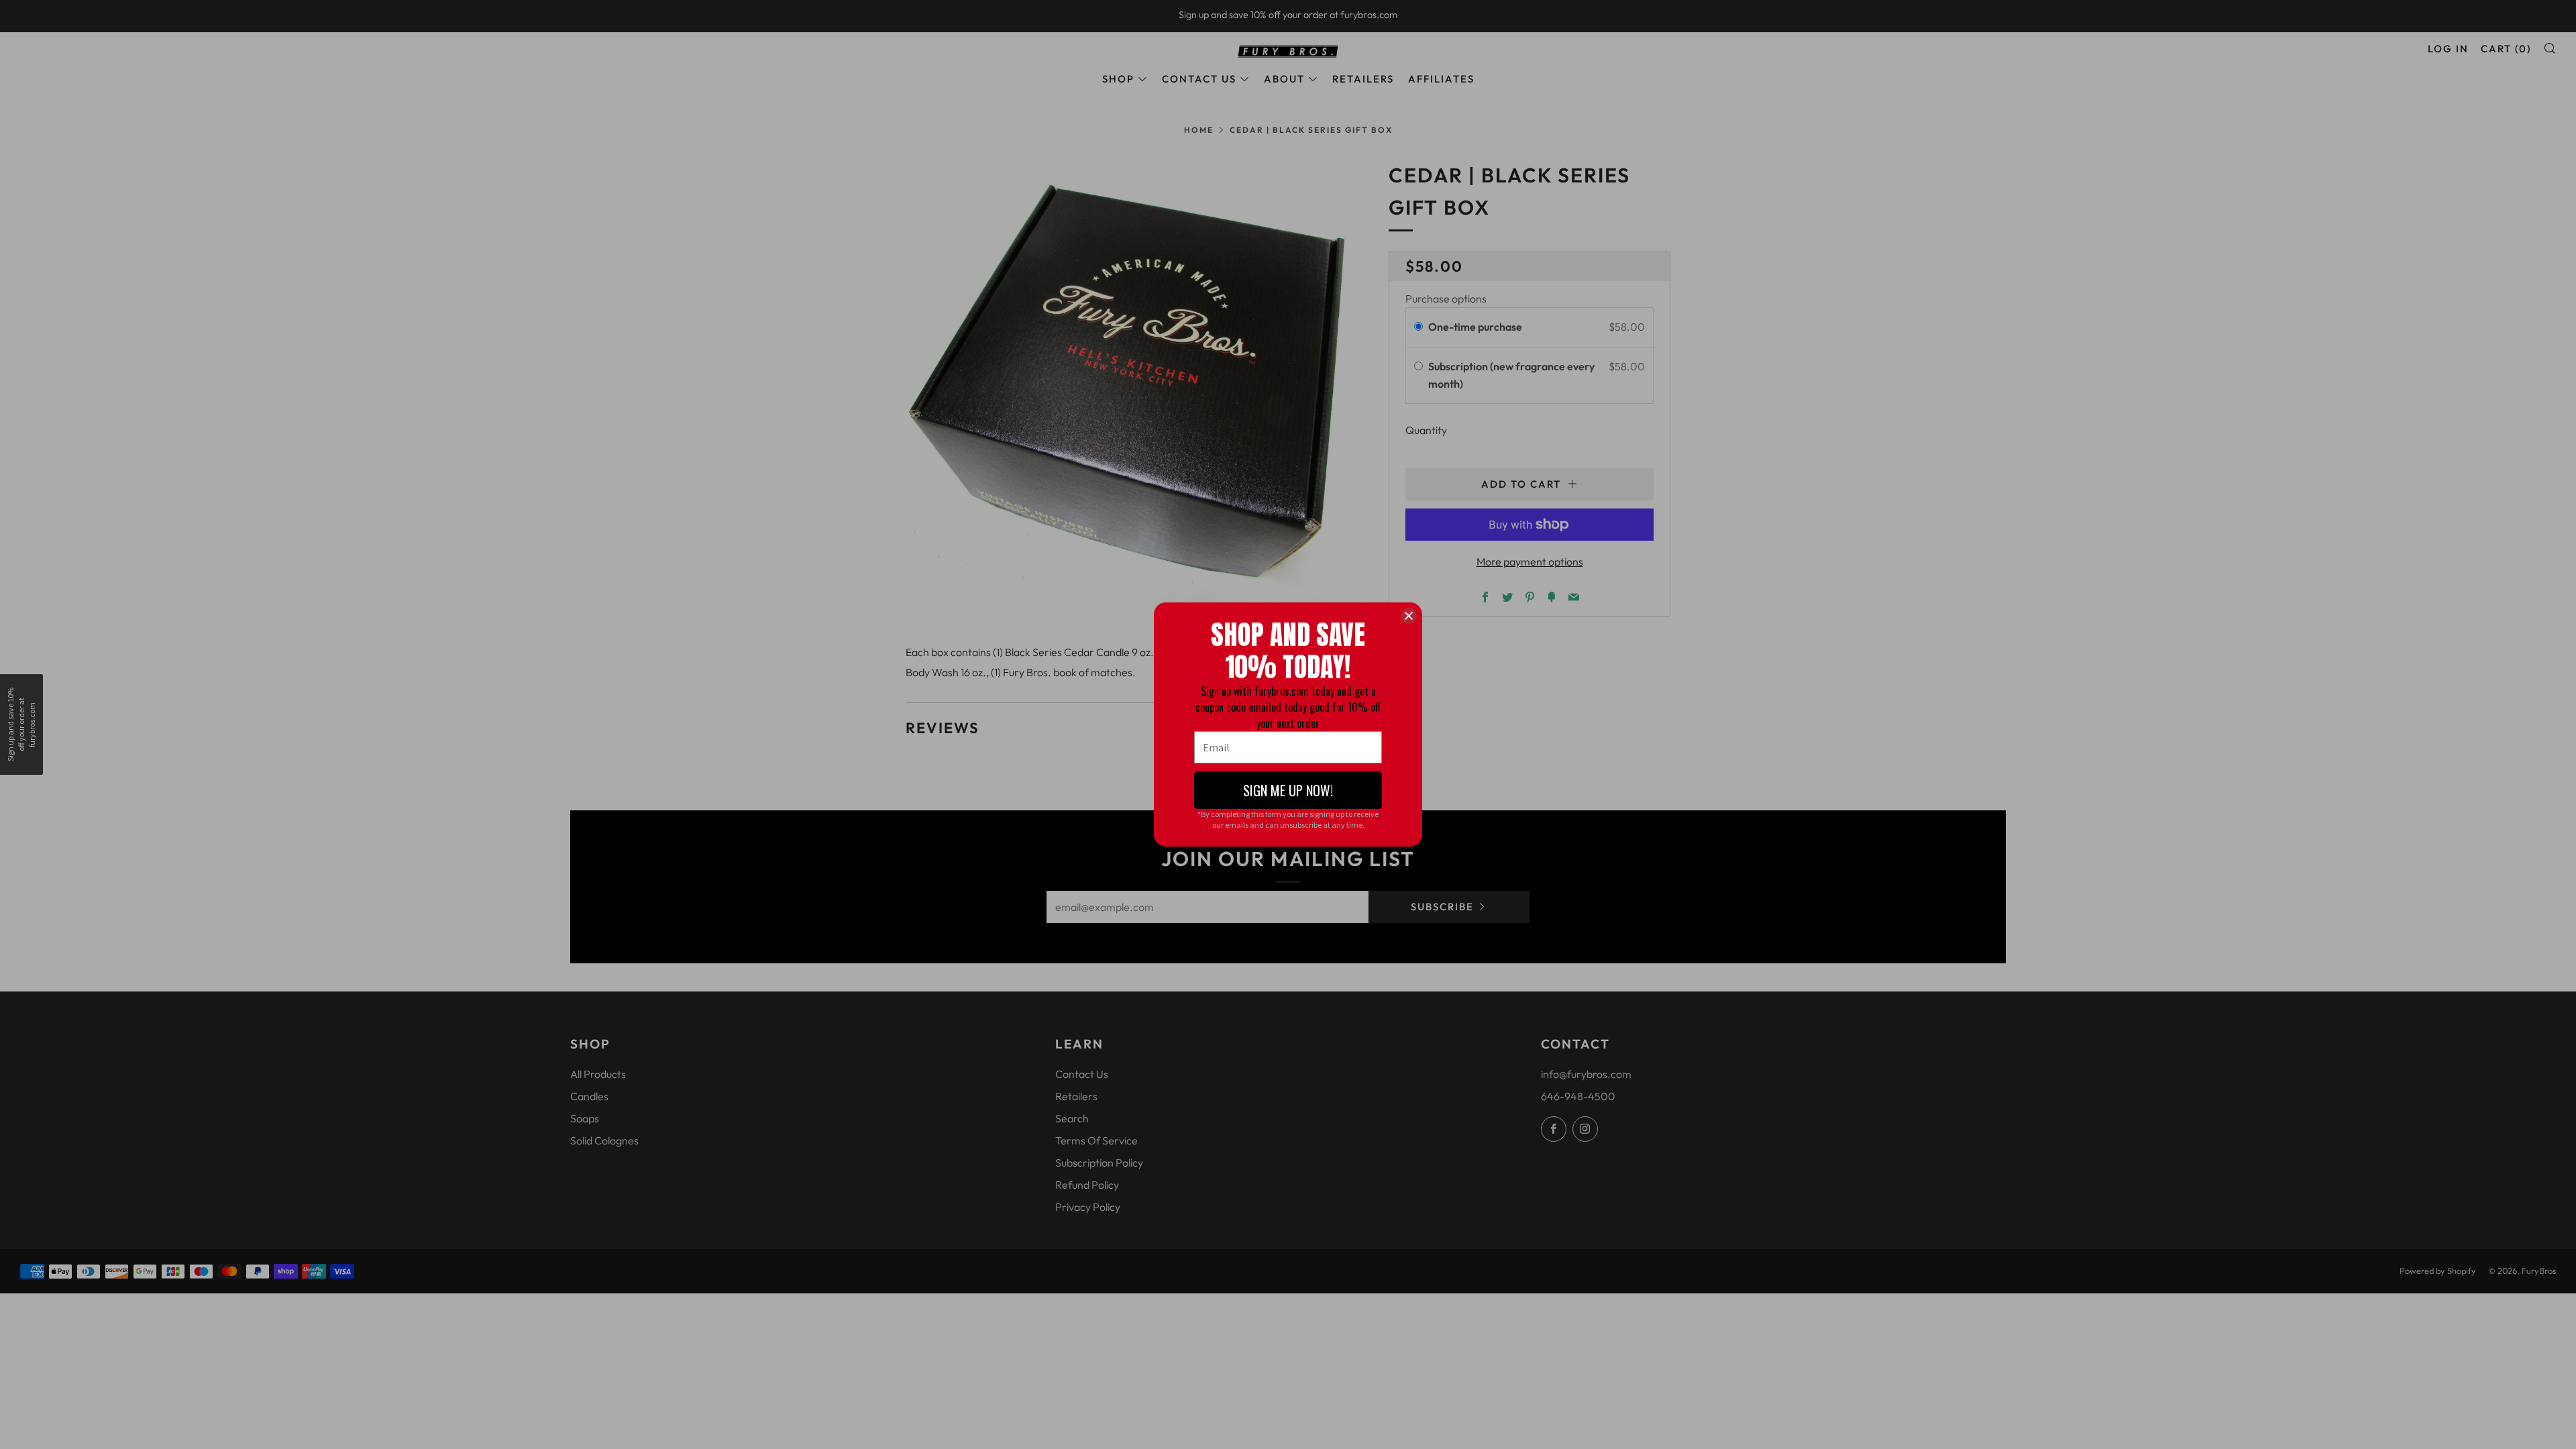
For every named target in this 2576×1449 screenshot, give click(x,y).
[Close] (1409, 616)
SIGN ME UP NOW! (1288, 790)
